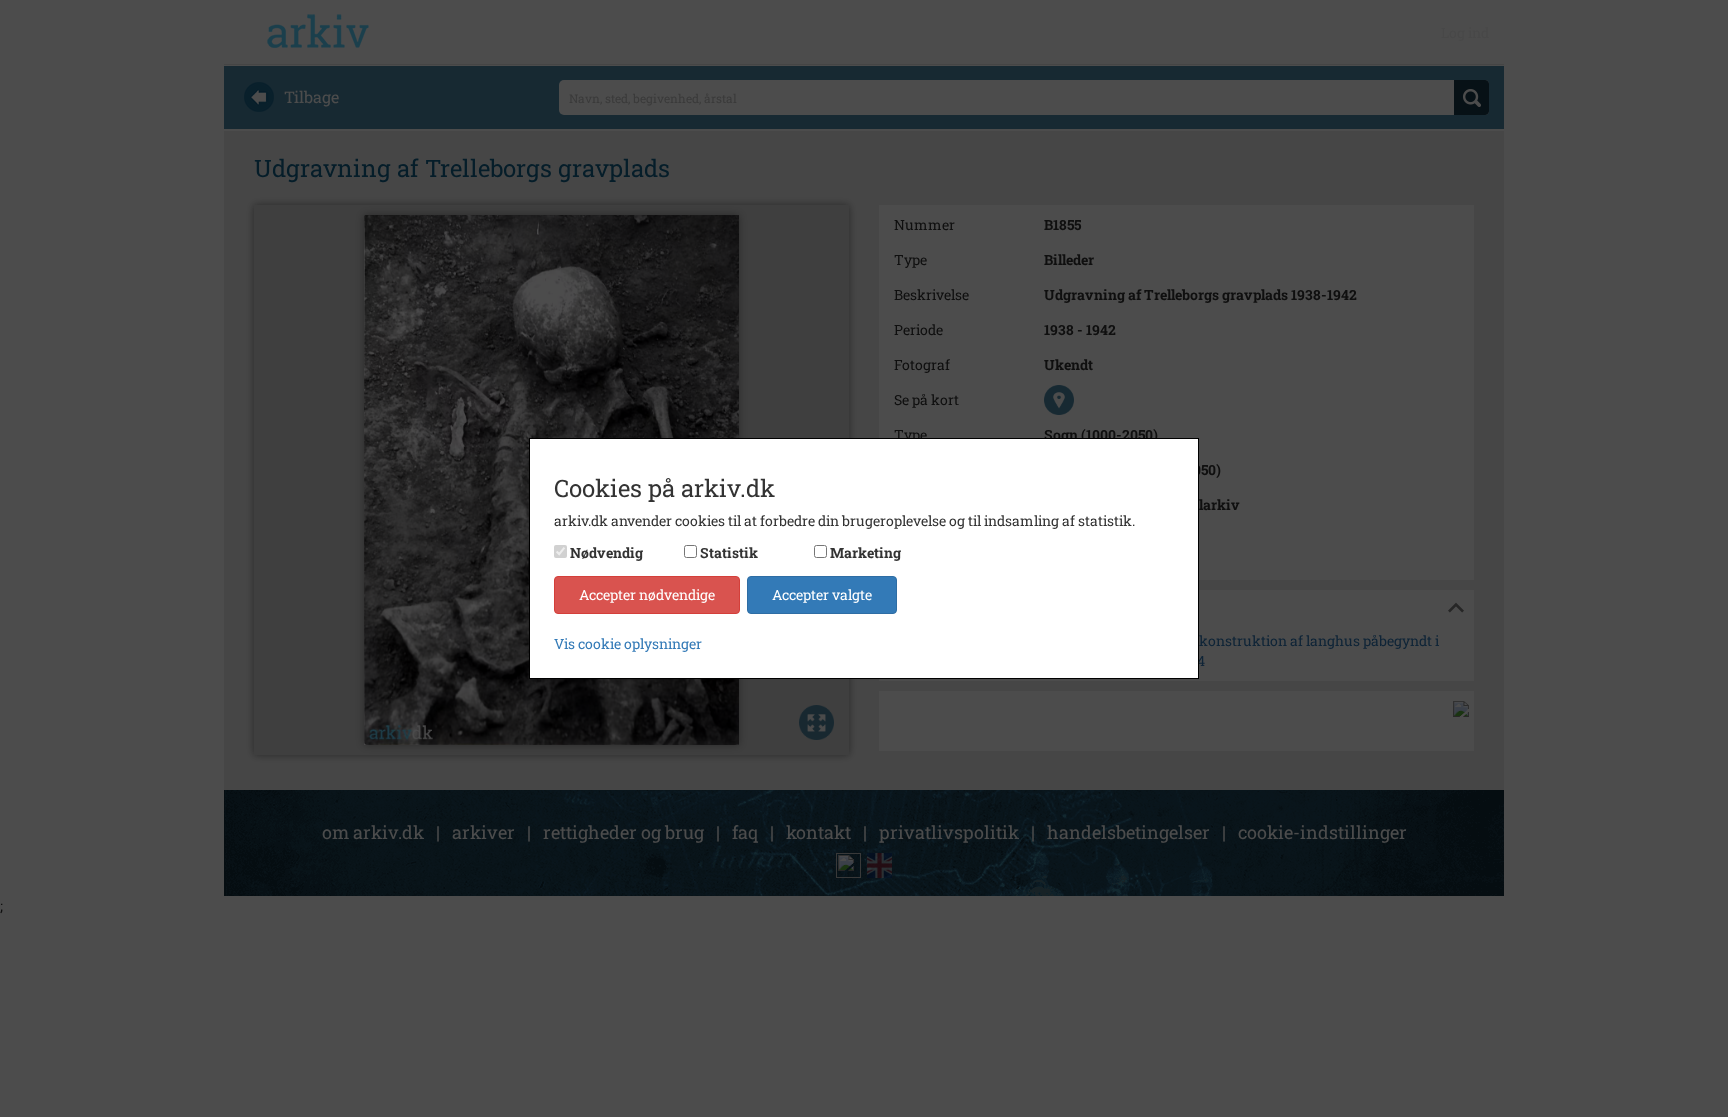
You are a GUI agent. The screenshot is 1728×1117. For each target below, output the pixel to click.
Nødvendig (606, 552)
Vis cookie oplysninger (628, 643)
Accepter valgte (822, 594)
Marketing (865, 552)
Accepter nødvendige (647, 594)
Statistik (729, 552)
